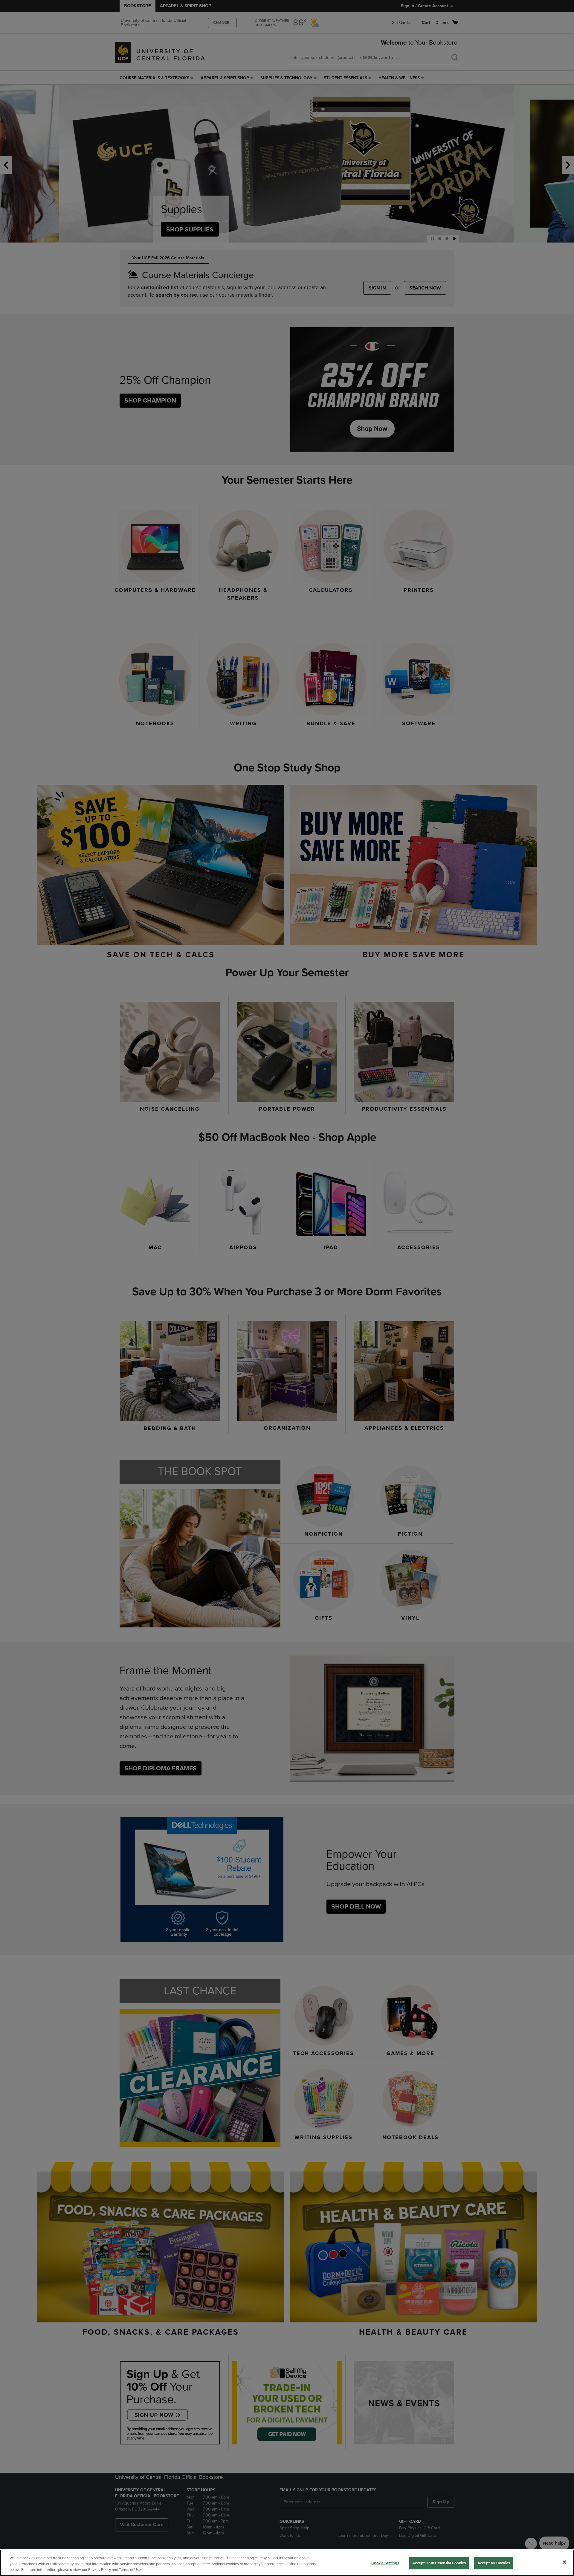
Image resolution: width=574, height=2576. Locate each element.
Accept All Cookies (494, 2563)
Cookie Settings (385, 2563)
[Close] (564, 2562)
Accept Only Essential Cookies (439, 2563)
